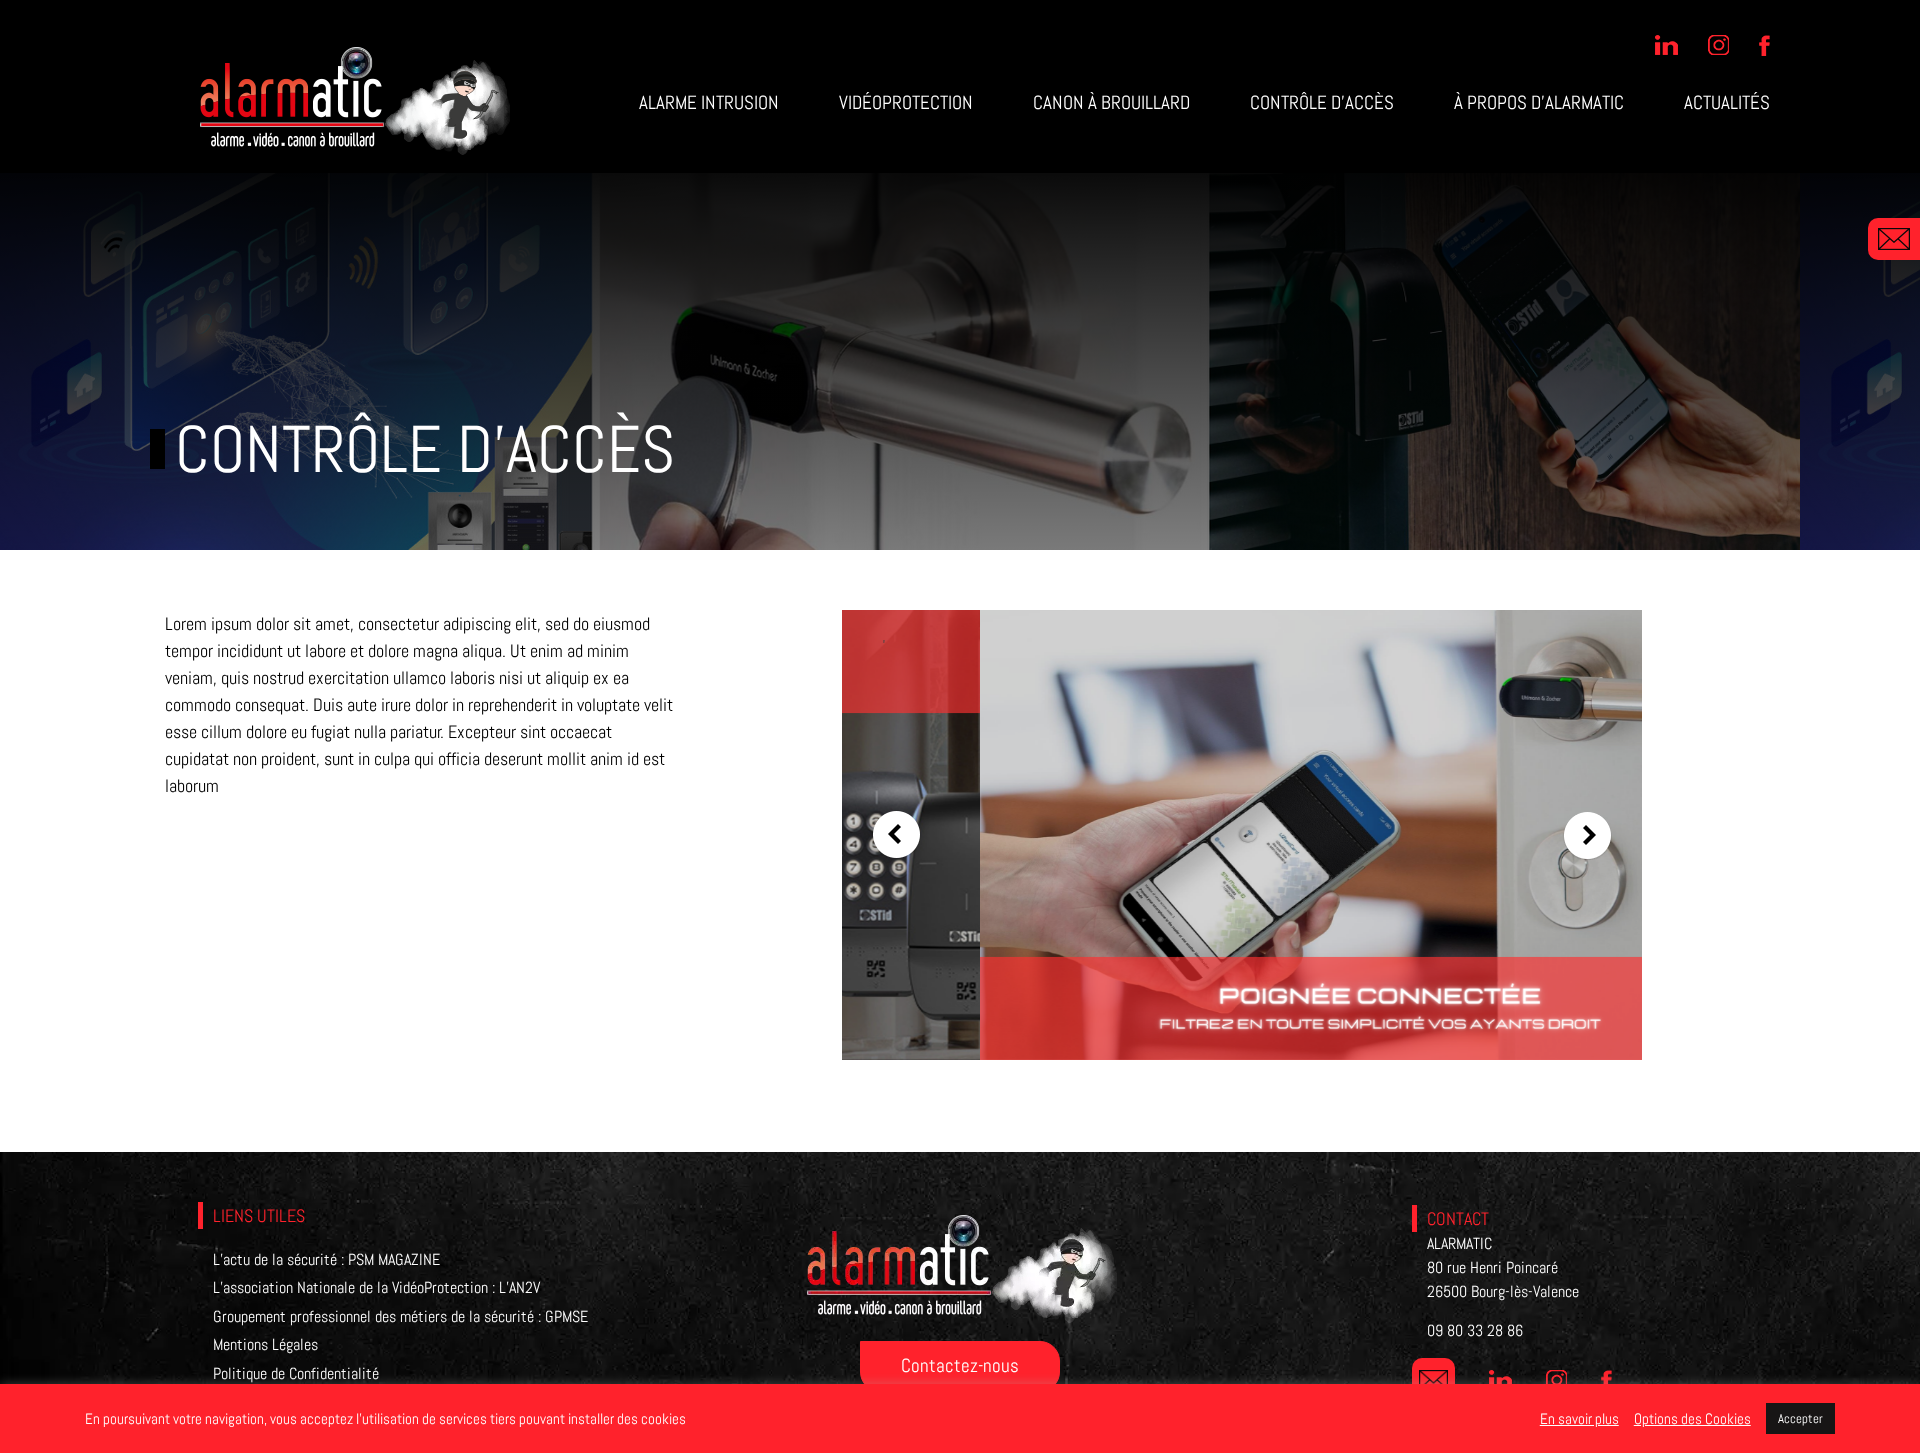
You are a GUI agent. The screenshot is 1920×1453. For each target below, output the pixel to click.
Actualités (1727, 102)
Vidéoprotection (906, 102)
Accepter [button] (1800, 1418)
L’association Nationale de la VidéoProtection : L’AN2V (376, 1287)
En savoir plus (1579, 1419)
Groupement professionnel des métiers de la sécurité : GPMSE (400, 1316)
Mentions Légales (265, 1344)
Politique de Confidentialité (296, 1373)
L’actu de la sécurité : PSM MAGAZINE (326, 1259)
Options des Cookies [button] (1692, 1419)
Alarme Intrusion (709, 102)
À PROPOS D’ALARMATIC (1539, 102)
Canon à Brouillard (1111, 102)
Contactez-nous (960, 1365)
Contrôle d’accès (1322, 102)
